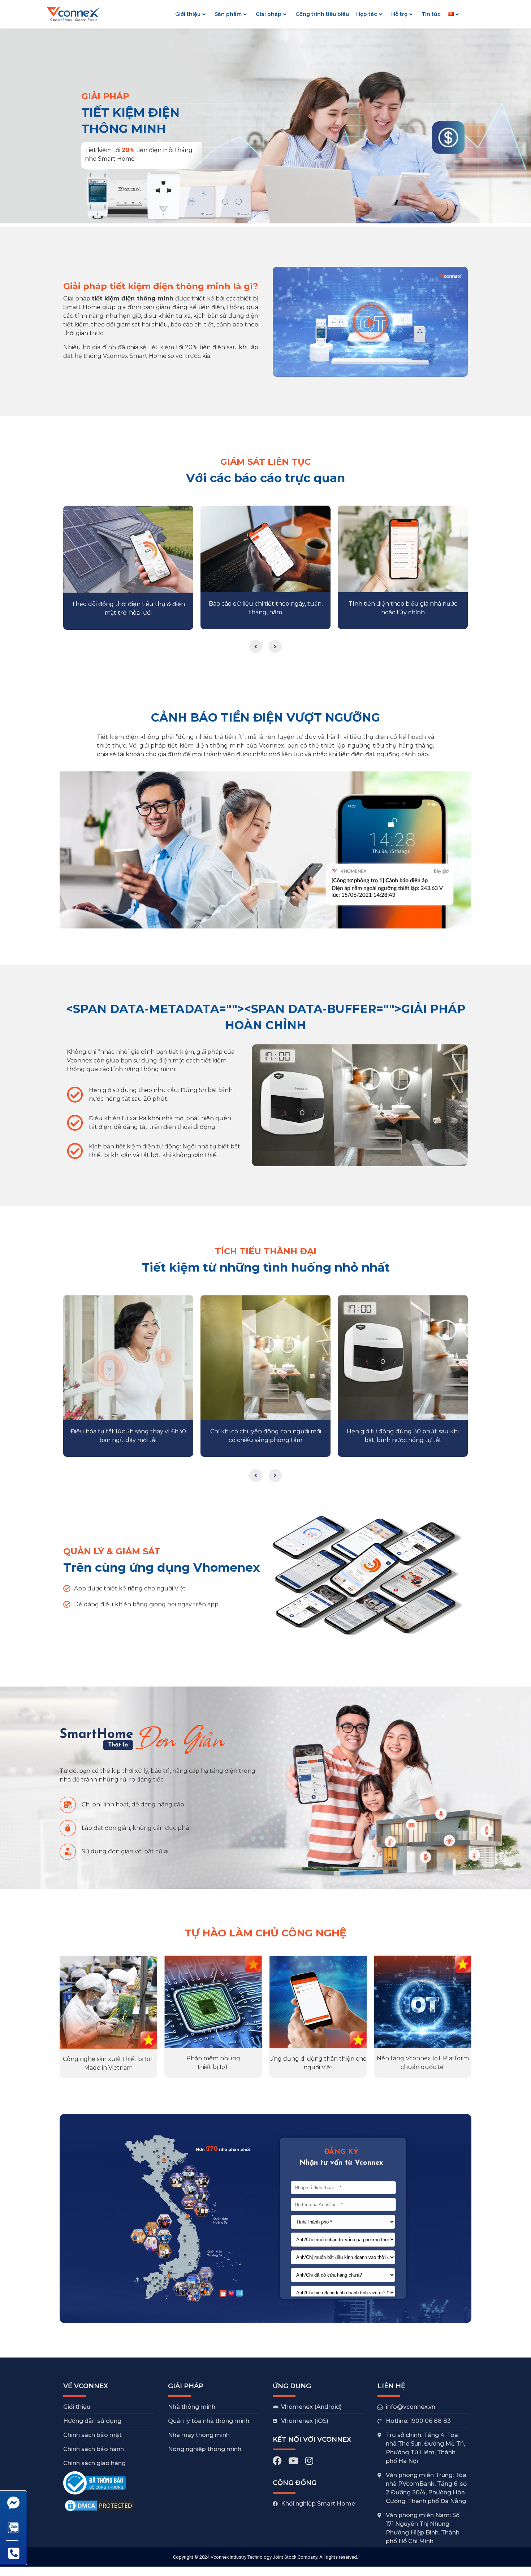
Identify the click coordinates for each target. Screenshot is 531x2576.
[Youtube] (293, 2461)
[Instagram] (309, 2461)
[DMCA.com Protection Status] (99, 2511)
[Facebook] (277, 2461)
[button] (370, 322)
